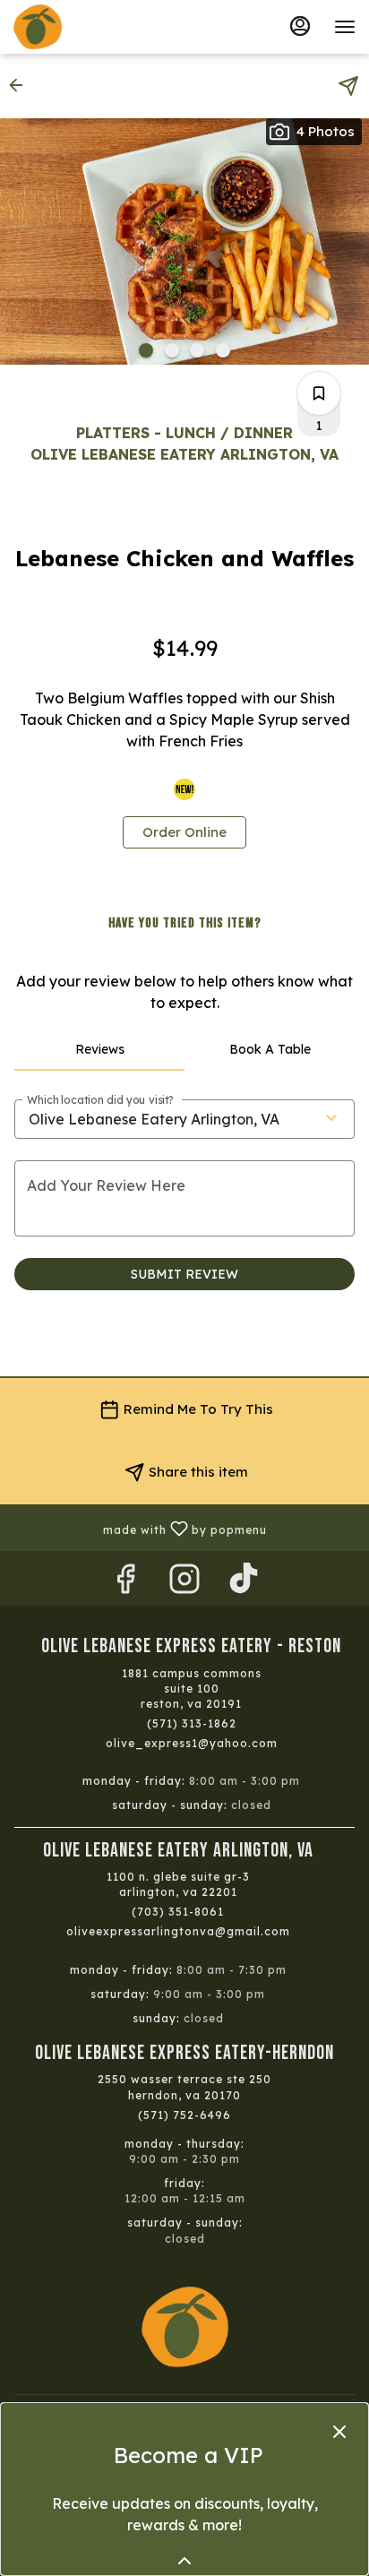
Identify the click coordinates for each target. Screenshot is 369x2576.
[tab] (99, 1049)
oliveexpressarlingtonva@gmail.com (178, 1931)
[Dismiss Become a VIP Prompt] (339, 2432)
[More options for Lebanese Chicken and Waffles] (319, 393)
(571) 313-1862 (192, 1723)
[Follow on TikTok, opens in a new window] (244, 1583)
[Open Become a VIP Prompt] (184, 2561)
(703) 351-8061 (178, 1912)
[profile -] (300, 26)
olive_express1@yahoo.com (192, 1743)
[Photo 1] (146, 350)
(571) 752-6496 (184, 2115)
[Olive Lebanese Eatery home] (94, 27)
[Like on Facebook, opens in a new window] (125, 1583)
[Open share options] (348, 86)
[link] (184, 832)
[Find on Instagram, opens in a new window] (184, 1583)
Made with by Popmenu (140, 1527)
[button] (21, 85)
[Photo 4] (223, 350)
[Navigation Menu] (345, 27)
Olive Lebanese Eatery (184, 2327)
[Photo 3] (197, 350)
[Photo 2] (172, 350)
